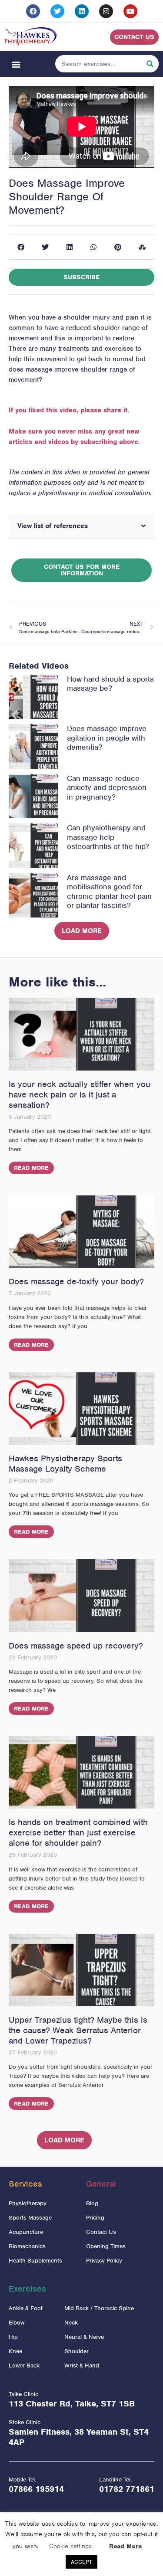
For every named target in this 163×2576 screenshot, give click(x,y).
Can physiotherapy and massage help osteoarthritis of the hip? (108, 837)
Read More (31, 1168)
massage (39, 369)
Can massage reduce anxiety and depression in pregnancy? (107, 788)
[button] (16, 64)
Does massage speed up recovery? (76, 1646)
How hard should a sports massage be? (110, 684)
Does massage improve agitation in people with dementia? (107, 738)
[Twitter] (57, 11)
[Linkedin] (82, 11)
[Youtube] (130, 11)
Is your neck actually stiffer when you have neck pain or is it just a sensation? (80, 1095)
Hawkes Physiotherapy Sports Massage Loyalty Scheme (65, 1464)
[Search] (150, 64)
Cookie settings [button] (70, 2546)
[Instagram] (106, 11)
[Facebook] (33, 11)
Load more (82, 931)
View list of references (53, 526)
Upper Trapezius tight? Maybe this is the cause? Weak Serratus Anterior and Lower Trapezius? (78, 2030)
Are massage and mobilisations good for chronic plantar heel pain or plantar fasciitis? (109, 892)
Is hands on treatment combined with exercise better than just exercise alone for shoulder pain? (78, 1833)
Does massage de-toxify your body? (76, 1281)
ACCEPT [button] (81, 2562)
